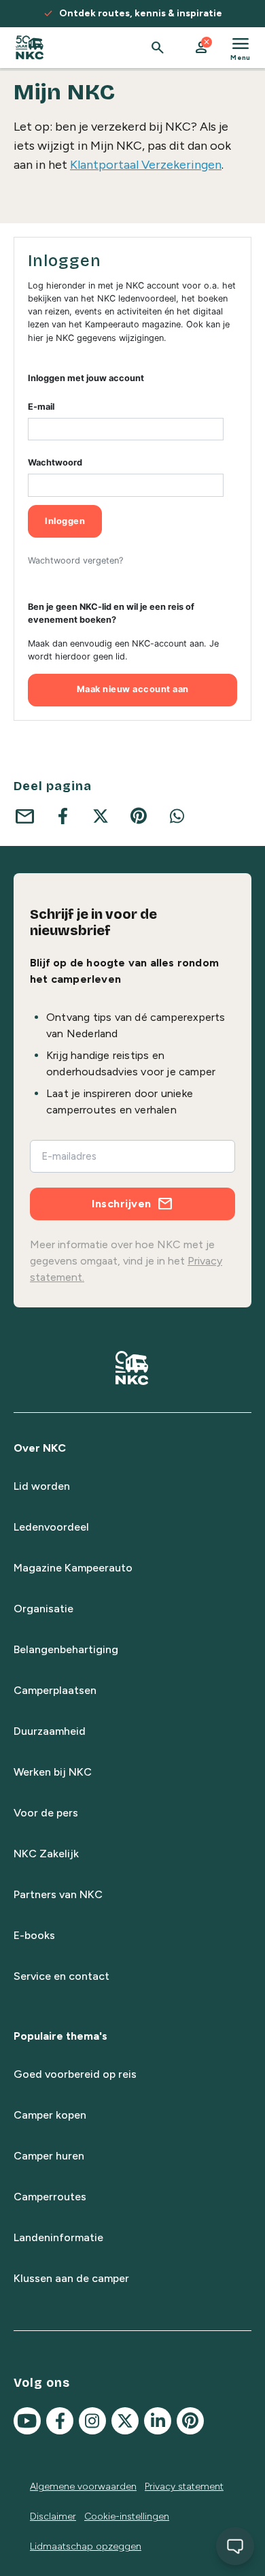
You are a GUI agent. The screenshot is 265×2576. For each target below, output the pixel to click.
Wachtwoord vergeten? (75, 560)
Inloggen (65, 521)
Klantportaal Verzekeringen (146, 165)
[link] (30, 48)
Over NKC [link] (40, 1448)
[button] (201, 48)
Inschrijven (122, 1204)
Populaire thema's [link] (60, 2036)
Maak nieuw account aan (133, 689)
